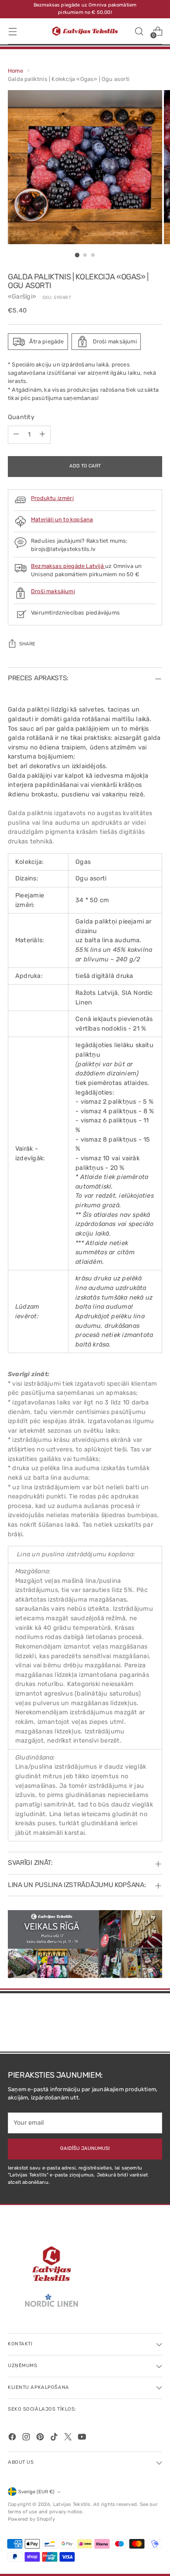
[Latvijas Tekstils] (85, 31)
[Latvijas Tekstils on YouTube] (83, 2438)
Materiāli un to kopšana (62, 519)
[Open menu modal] (12, 31)
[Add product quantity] (42, 435)
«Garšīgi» (22, 297)
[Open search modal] (139, 31)
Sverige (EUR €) (36, 2492)
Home (15, 71)
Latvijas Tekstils (72, 2504)
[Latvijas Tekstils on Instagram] (27, 2438)
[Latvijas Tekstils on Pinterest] (41, 2438)
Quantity (21, 417)
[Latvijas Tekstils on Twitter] (69, 2438)
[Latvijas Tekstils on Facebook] (13, 2438)
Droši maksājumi (53, 591)
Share (27, 644)
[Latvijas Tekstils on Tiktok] (55, 2438)
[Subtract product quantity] (16, 435)
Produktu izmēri (52, 498)
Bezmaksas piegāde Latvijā (68, 566)
